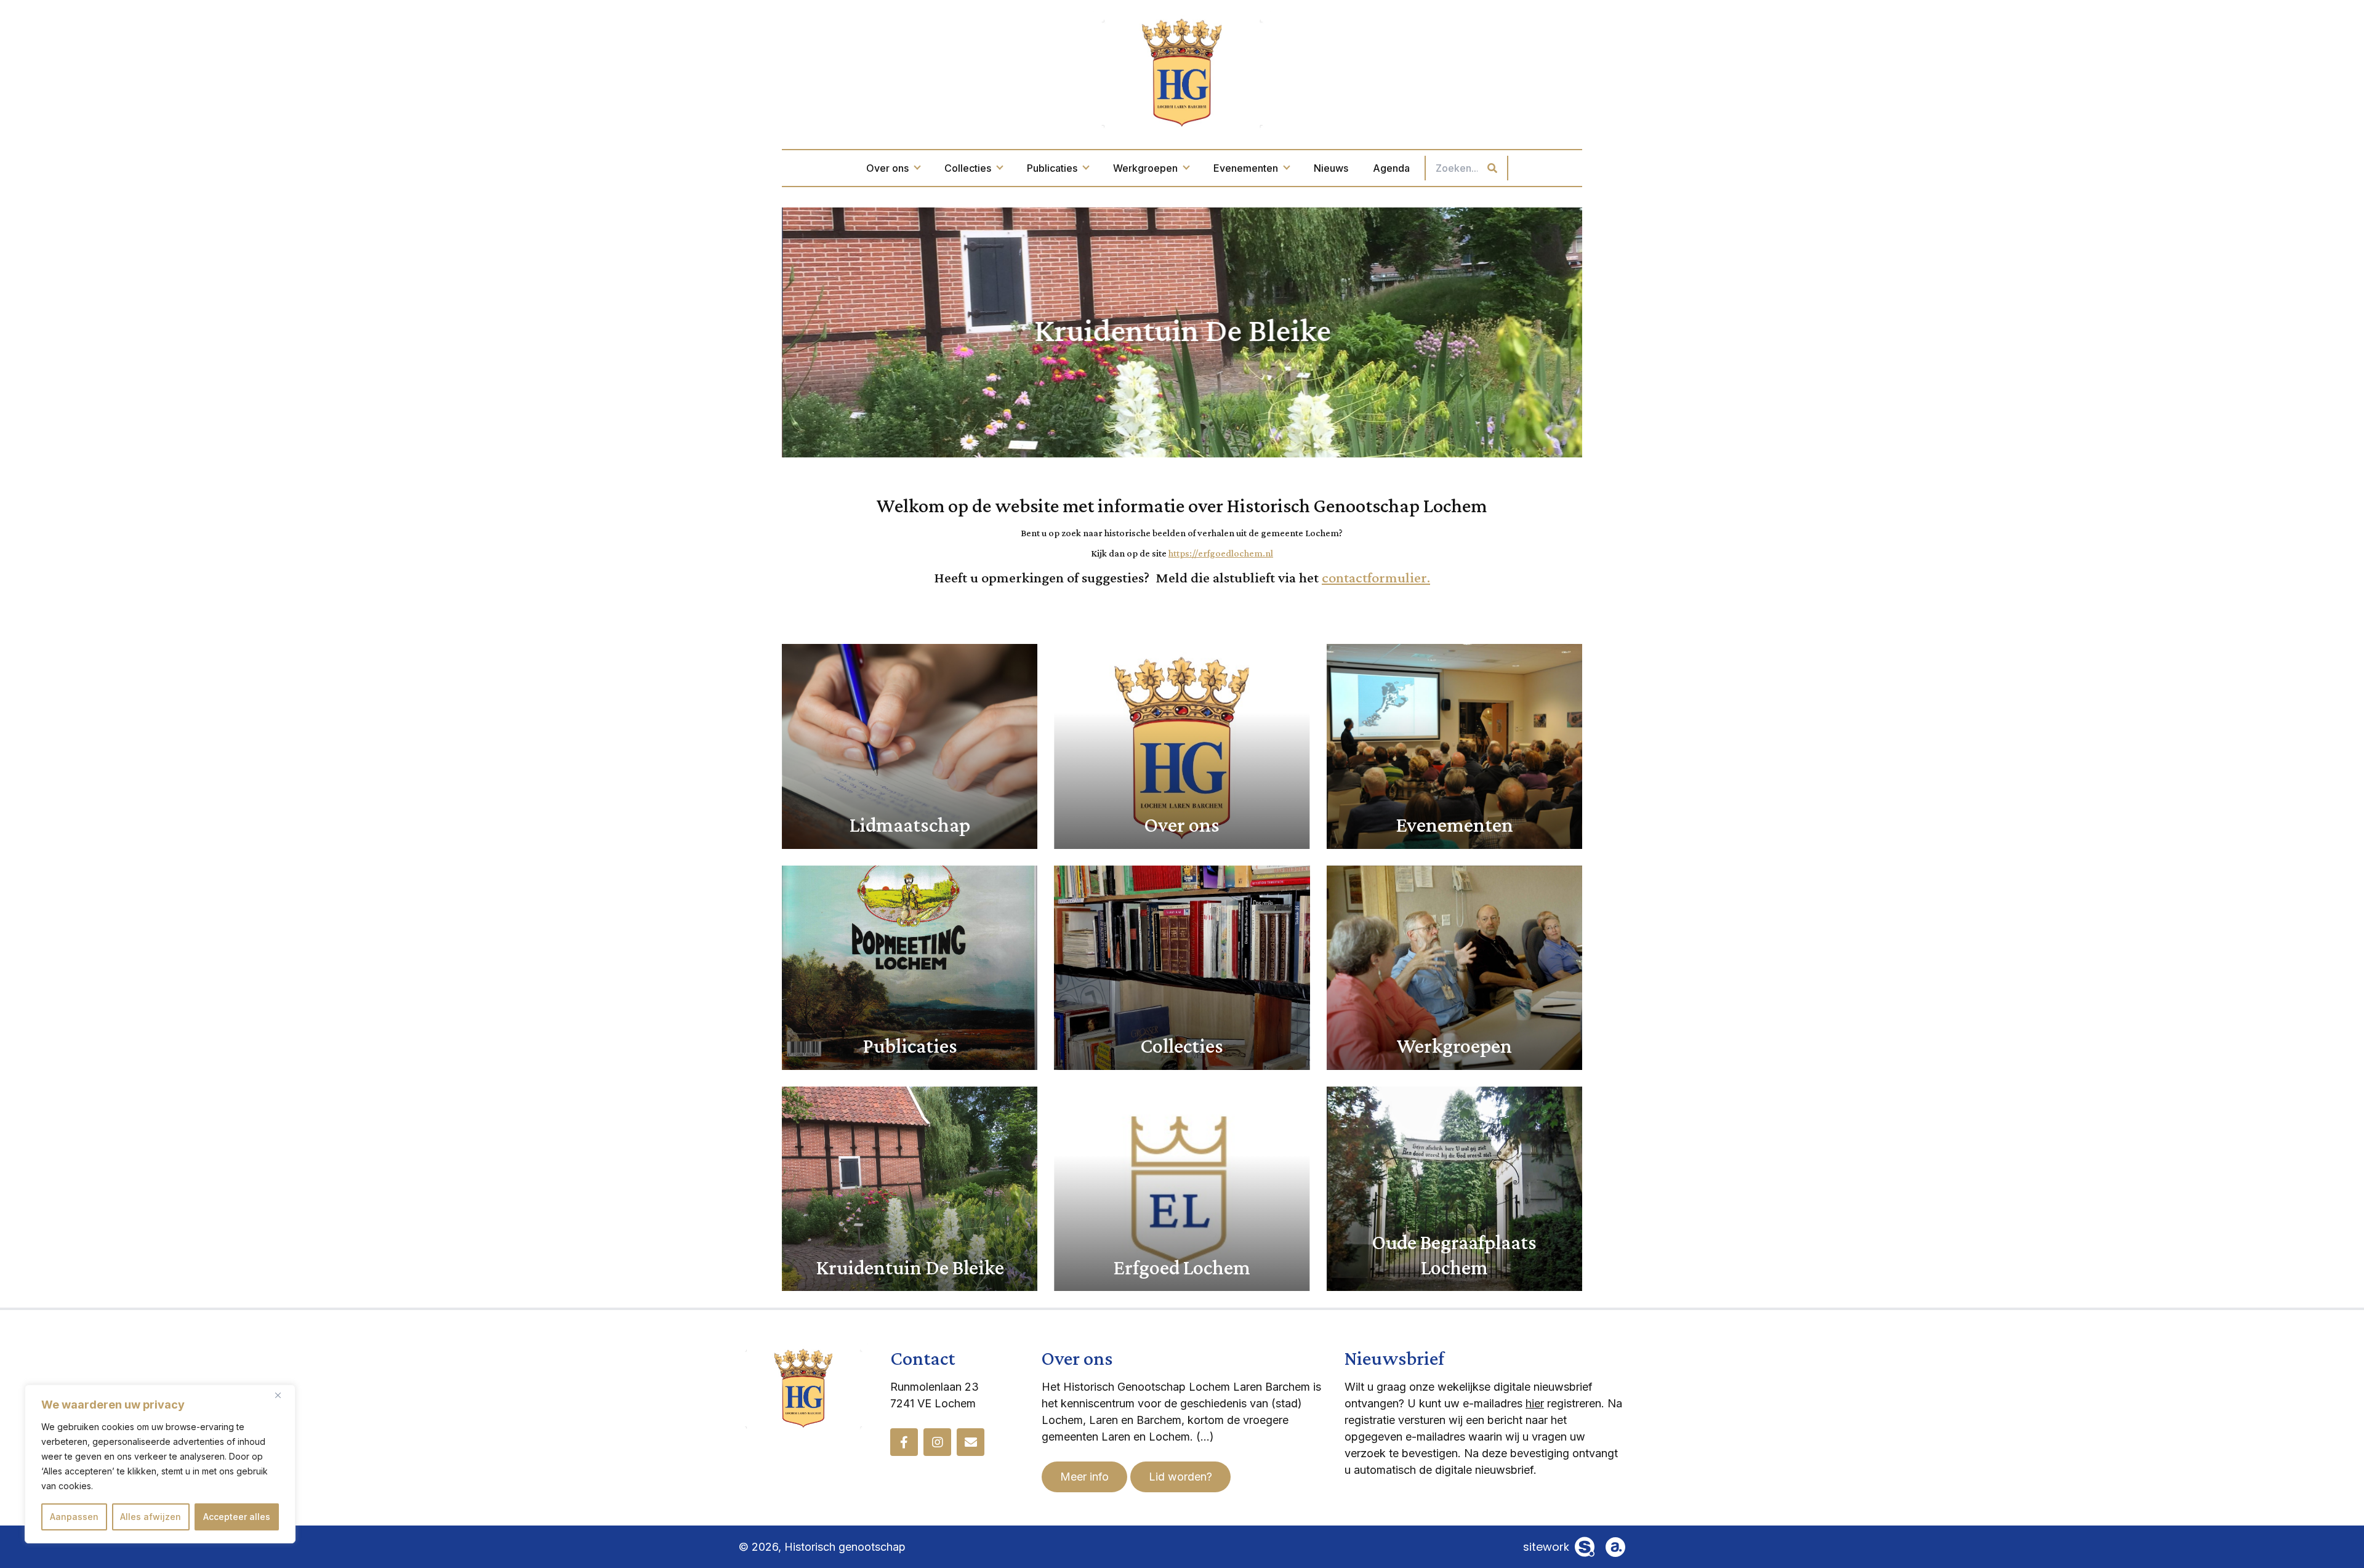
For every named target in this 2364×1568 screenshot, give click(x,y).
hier (1535, 1403)
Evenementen (1246, 168)
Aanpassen (74, 1517)
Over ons (887, 168)
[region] (160, 1464)
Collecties (968, 168)
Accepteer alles (237, 1517)
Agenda (1391, 168)
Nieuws (1331, 168)
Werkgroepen (1145, 168)
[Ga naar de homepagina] (1182, 72)
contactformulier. (1376, 577)
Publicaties (1052, 168)
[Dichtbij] (283, 1395)
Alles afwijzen (151, 1517)
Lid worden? (1180, 1477)
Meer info (1084, 1477)
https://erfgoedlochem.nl (1221, 553)
